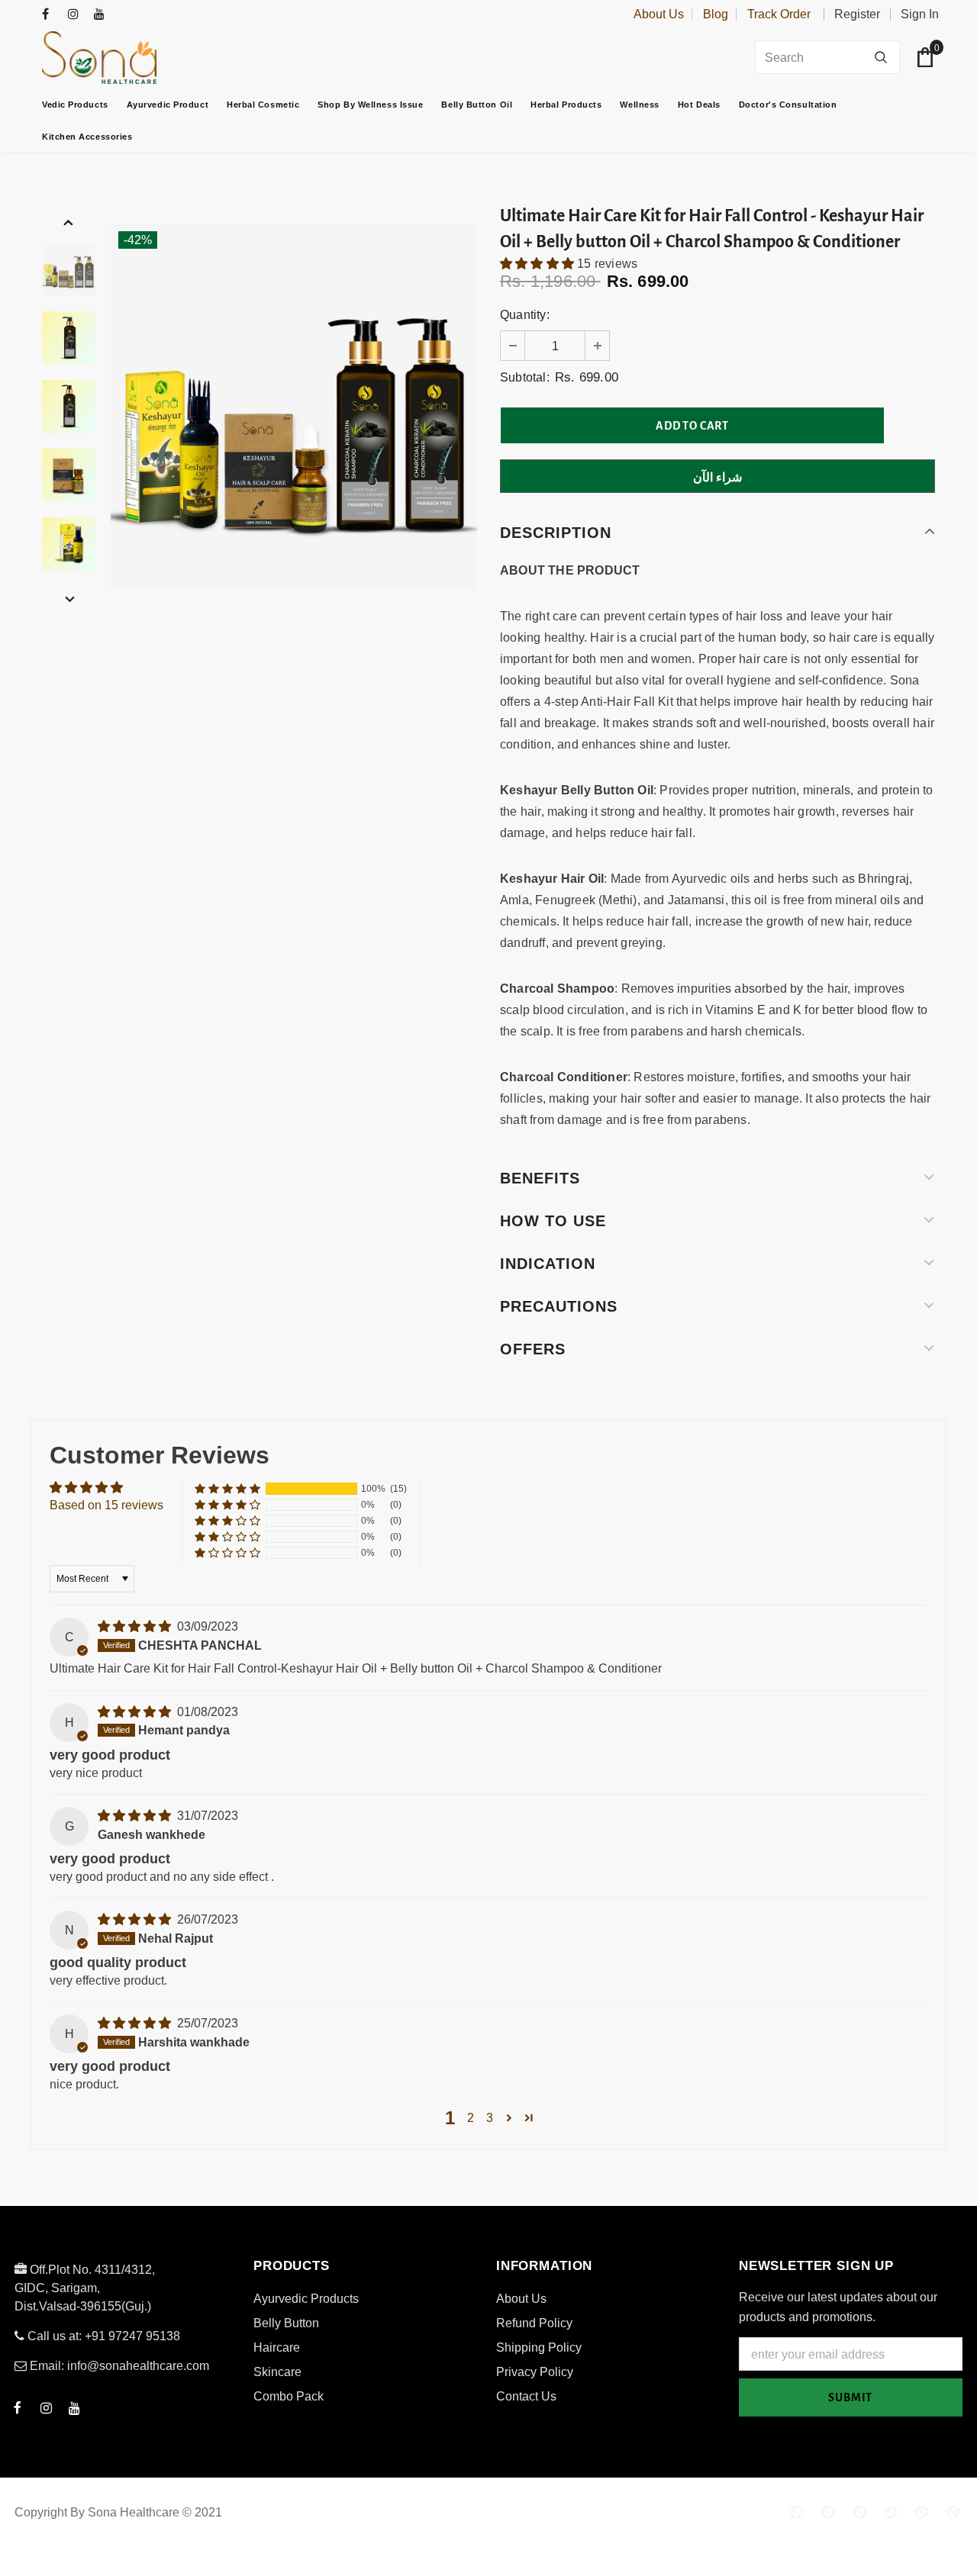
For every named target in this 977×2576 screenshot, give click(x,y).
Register (857, 14)
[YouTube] (103, 15)
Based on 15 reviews (106, 1505)
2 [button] (471, 2118)
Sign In (920, 14)
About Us (659, 14)
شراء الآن (718, 477)
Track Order (779, 14)
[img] (136, 1626)
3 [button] (490, 2118)
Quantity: (525, 315)
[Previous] (69, 222)
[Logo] (137, 58)
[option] (294, 407)
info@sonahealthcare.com (138, 2366)
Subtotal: (525, 377)
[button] (538, 264)
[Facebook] (52, 15)
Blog (716, 14)
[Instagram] (77, 15)
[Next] (69, 599)
